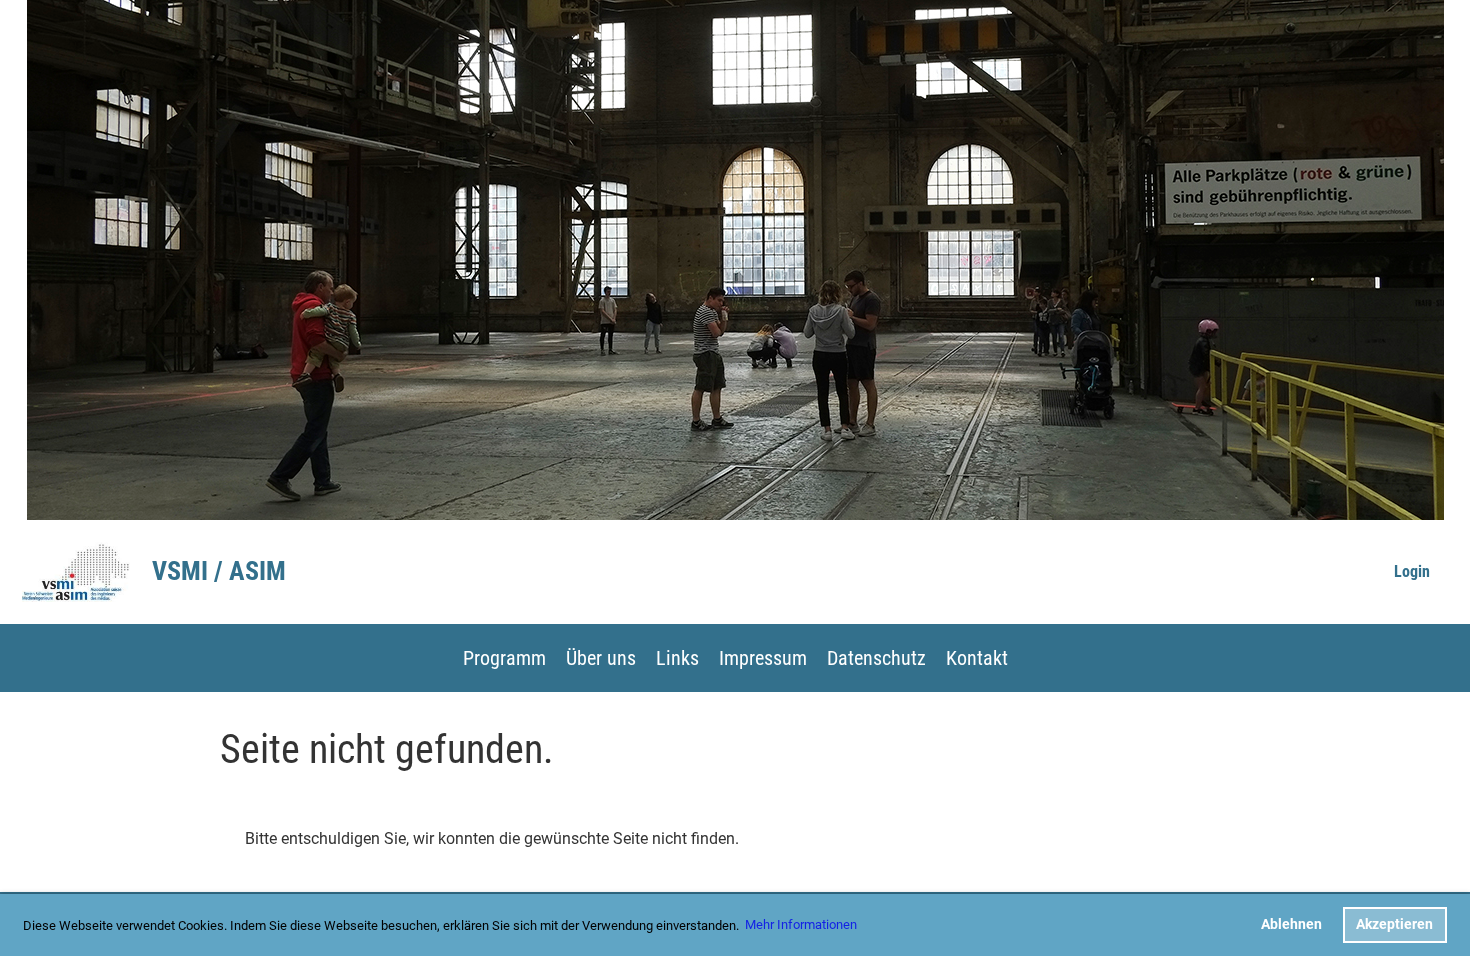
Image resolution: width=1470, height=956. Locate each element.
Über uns (601, 658)
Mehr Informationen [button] (801, 924)
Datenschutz (876, 658)
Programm (504, 658)
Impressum (763, 658)
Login (1412, 571)
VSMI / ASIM (219, 571)
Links (677, 658)
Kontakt (977, 658)
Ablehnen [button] (1291, 924)
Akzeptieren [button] (1394, 924)
